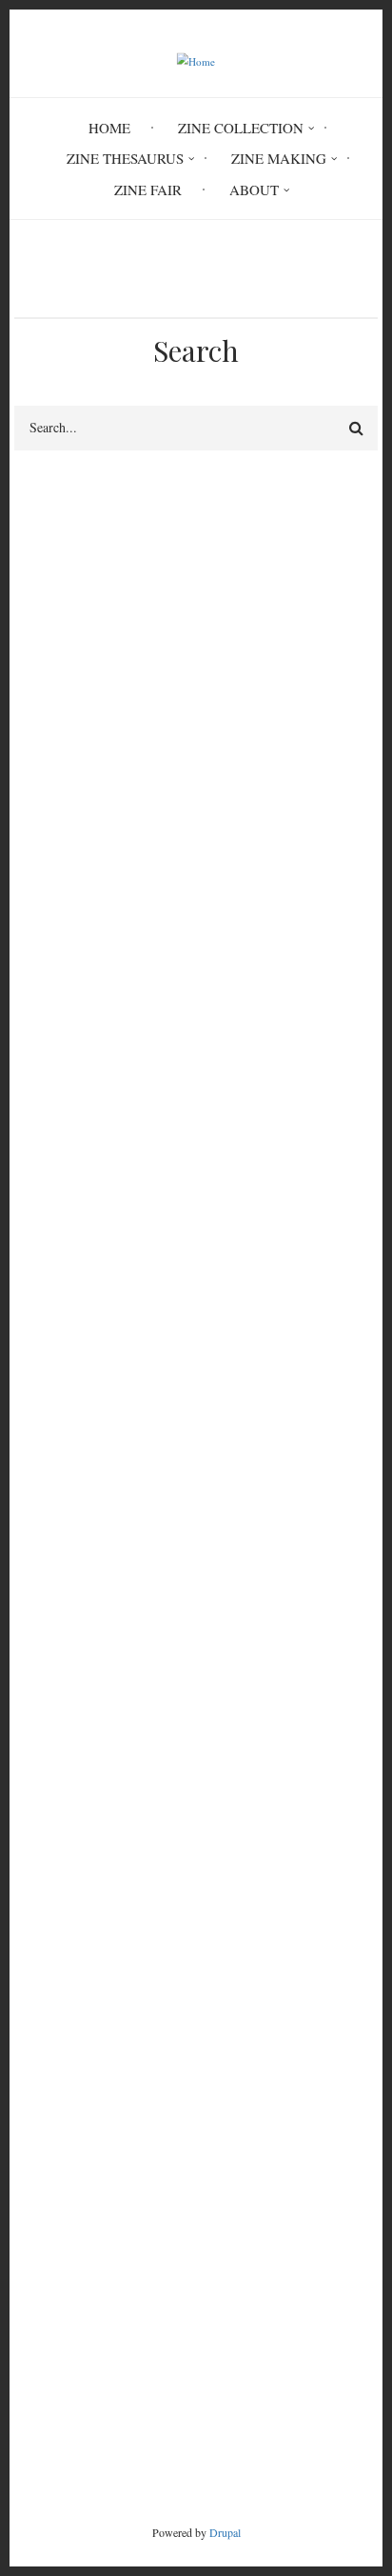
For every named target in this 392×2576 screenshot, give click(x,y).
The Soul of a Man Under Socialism (120, 2021)
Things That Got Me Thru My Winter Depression (159, 1975)
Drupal (225, 2532)
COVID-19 (47, 741)
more (329, 2150)
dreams (106, 1296)
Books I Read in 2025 (79, 2112)
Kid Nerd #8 (51, 2089)
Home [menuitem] (109, 128)
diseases (187, 1296)
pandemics (46, 951)
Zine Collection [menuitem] (241, 128)
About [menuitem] (254, 190)
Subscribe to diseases (22, 1473)
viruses (35, 929)
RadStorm (196, 2412)
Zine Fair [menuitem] (148, 190)
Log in (53, 1706)
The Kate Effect (60, 2044)
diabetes (39, 764)
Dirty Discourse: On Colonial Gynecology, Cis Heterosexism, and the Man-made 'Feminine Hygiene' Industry (196, 1895)
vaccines (40, 906)
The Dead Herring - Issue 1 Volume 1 (126, 1998)
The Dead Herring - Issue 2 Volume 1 (126, 1952)
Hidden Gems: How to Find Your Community (149, 2067)
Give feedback (57, 584)
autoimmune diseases (78, 883)
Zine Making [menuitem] (279, 158)
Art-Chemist (50, 1929)
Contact (196, 2380)
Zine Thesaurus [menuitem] (125, 158)
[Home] (196, 60)
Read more (88, 1383)
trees (36, 1296)
